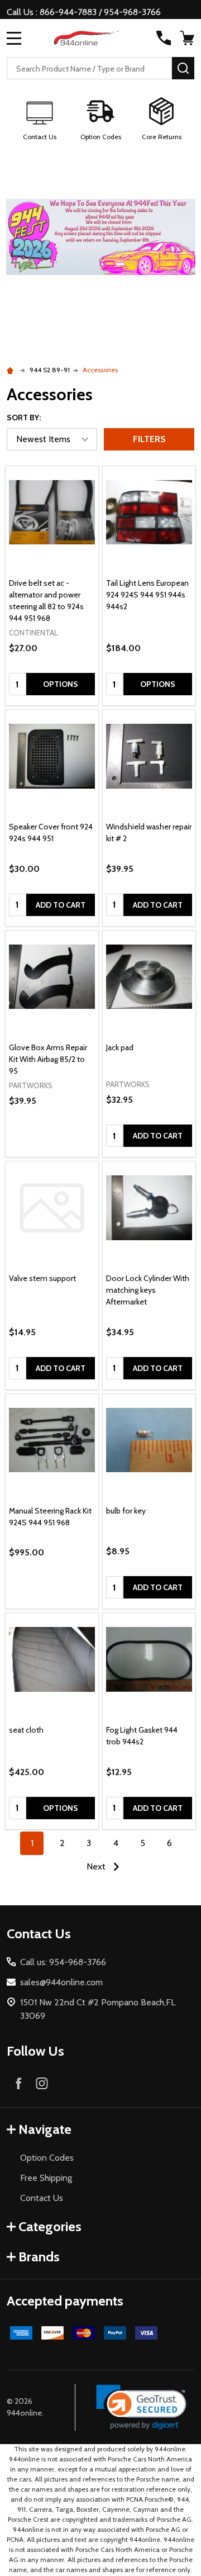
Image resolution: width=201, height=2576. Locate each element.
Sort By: (24, 418)
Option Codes (47, 2158)
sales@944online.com (61, 1982)
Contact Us (42, 2198)
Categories (50, 2226)
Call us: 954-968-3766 (63, 1962)
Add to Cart (61, 905)
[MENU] (14, 38)
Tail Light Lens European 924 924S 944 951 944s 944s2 (147, 595)
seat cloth (26, 1730)
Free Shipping (46, 2178)
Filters (149, 439)
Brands (39, 2257)
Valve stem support (42, 1278)
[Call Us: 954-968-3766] (164, 38)
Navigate (45, 2129)
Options (61, 684)
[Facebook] (18, 2083)
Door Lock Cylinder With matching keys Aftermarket (148, 1290)
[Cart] (188, 38)
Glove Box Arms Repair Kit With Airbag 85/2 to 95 (48, 1059)
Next (97, 1866)
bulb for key (126, 1511)
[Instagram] (42, 2083)
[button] (40, 120)
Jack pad (120, 1047)
